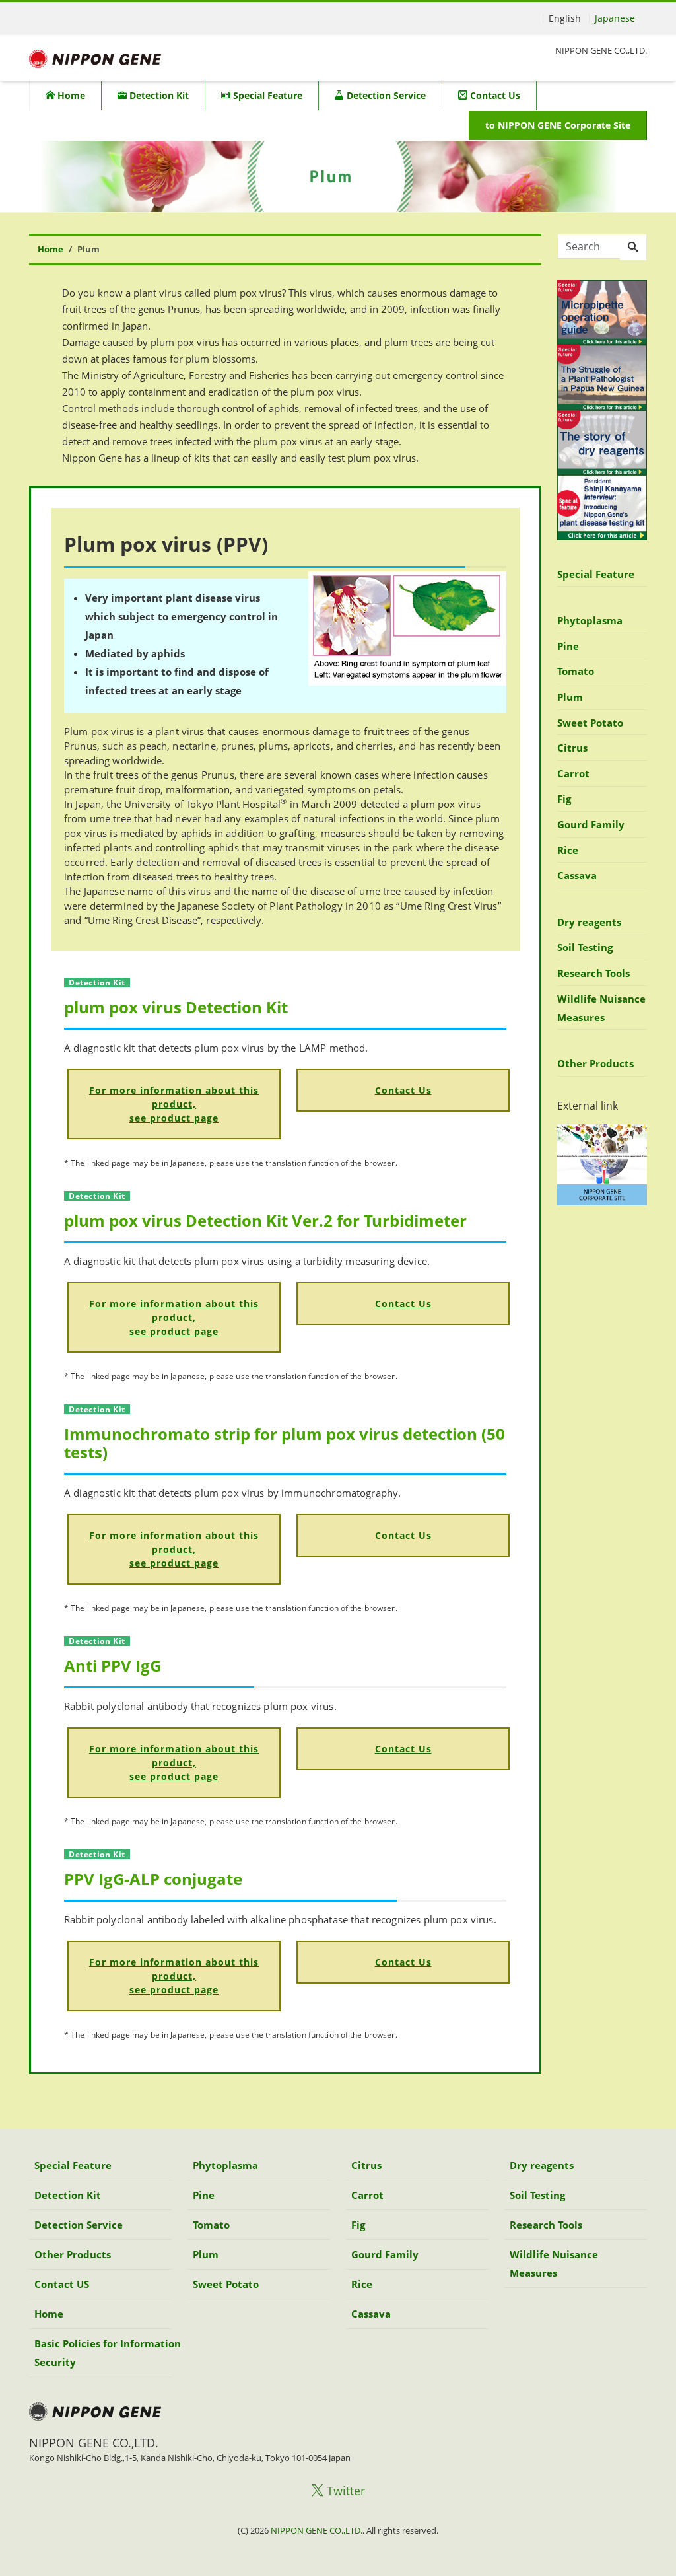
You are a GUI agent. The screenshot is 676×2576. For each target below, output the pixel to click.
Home (70, 95)
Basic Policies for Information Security (108, 2353)
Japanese (615, 18)
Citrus (572, 748)
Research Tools (593, 973)
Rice (568, 850)
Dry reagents (589, 922)
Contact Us (494, 95)
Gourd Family (591, 824)
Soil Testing (585, 947)
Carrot (573, 773)
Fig (564, 799)
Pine (568, 646)
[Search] (633, 248)
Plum (570, 697)
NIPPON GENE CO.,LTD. (317, 2530)
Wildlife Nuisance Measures (601, 1008)
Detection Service (385, 95)
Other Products (595, 1063)
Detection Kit (158, 95)
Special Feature (266, 95)
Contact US (62, 2284)
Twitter (344, 2491)
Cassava (577, 875)
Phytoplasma (590, 620)
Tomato (576, 671)
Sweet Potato (590, 723)
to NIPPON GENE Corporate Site (558, 125)
